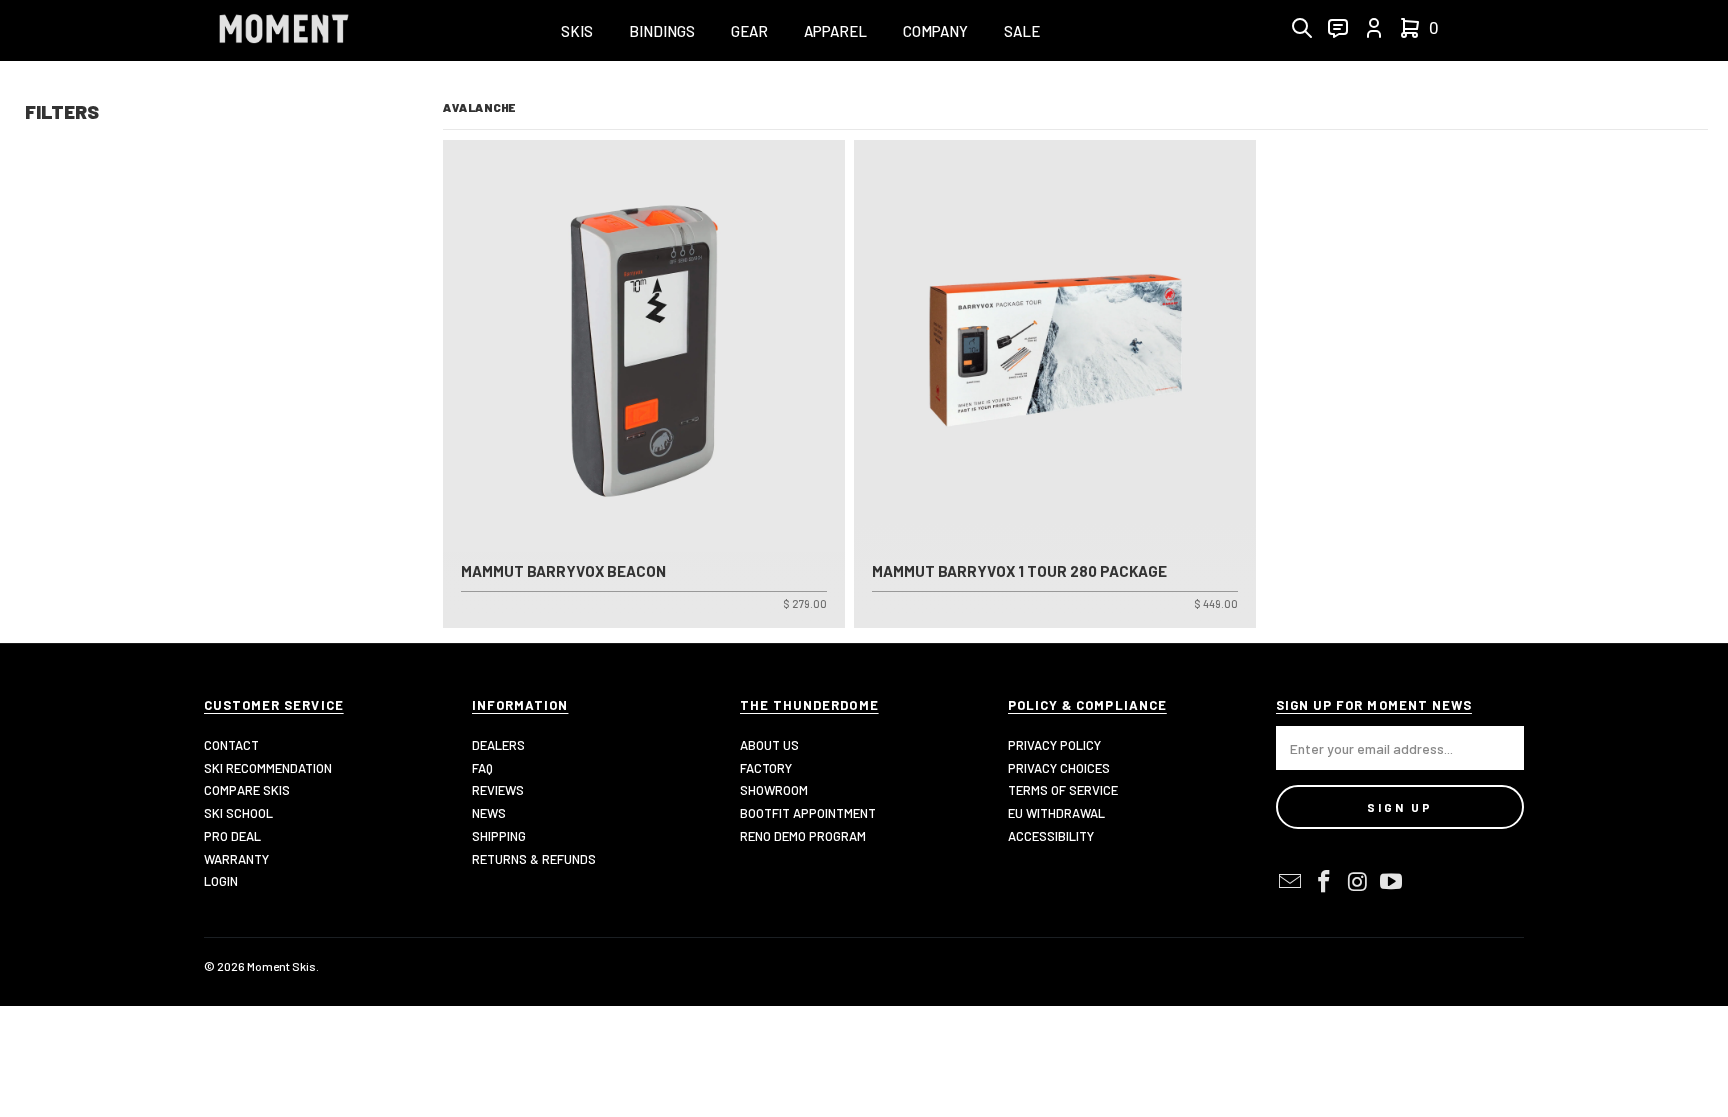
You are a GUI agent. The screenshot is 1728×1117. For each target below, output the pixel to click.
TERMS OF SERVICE (1063, 790)
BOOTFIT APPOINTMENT (808, 813)
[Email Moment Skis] (1291, 882)
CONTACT (231, 745)
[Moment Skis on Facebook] (1325, 882)
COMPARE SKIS (247, 790)
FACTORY (766, 768)
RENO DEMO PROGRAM (803, 836)
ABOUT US (769, 745)
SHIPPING (499, 836)
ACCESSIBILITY (1051, 836)
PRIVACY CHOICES (1059, 768)
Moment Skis (281, 966)
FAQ (482, 768)
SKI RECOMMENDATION (268, 768)
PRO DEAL (232, 836)
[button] (577, 32)
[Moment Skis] (284, 30)
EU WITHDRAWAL (1056, 813)
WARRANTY (236, 859)
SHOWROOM (774, 790)
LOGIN (221, 881)
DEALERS (498, 745)
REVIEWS (498, 790)
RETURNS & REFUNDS (534, 859)
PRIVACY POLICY (1054, 745)
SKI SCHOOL (238, 813)
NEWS (489, 813)
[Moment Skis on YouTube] (1392, 882)
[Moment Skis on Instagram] (1358, 882)
